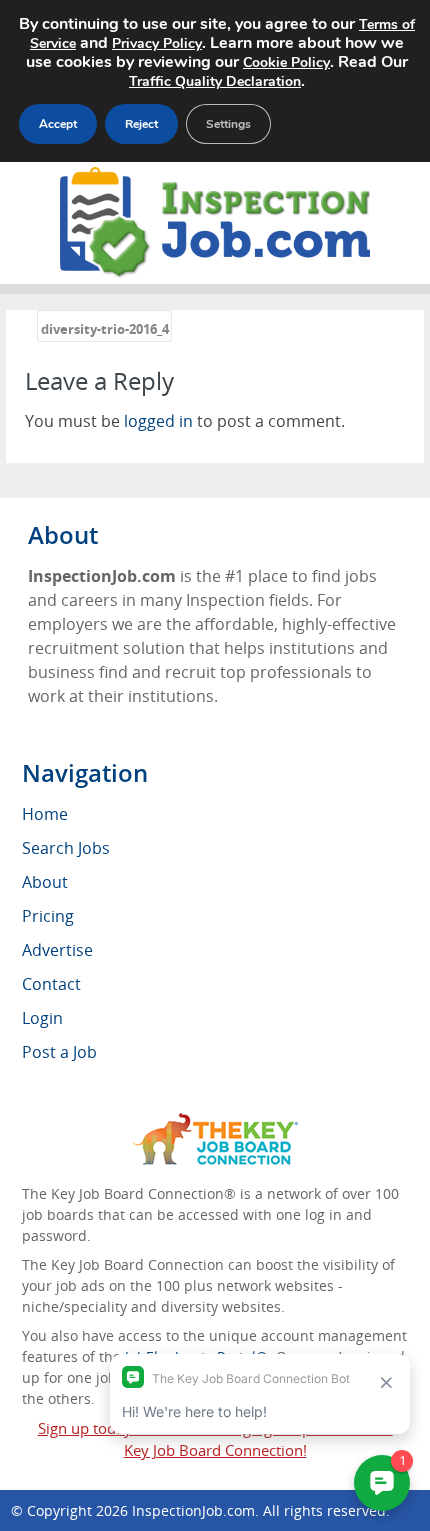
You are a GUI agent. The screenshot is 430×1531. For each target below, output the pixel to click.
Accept (58, 124)
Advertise (57, 950)
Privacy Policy (157, 43)
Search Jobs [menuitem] (66, 848)
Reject (141, 124)
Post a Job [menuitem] (59, 1052)
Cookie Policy (286, 62)
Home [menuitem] (45, 814)
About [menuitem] (45, 882)
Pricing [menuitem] (48, 916)
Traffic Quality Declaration (215, 81)
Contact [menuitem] (51, 984)
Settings (228, 124)
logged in (158, 421)
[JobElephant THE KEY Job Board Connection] (215, 1122)
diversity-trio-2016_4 (105, 329)
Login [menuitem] (42, 1018)
